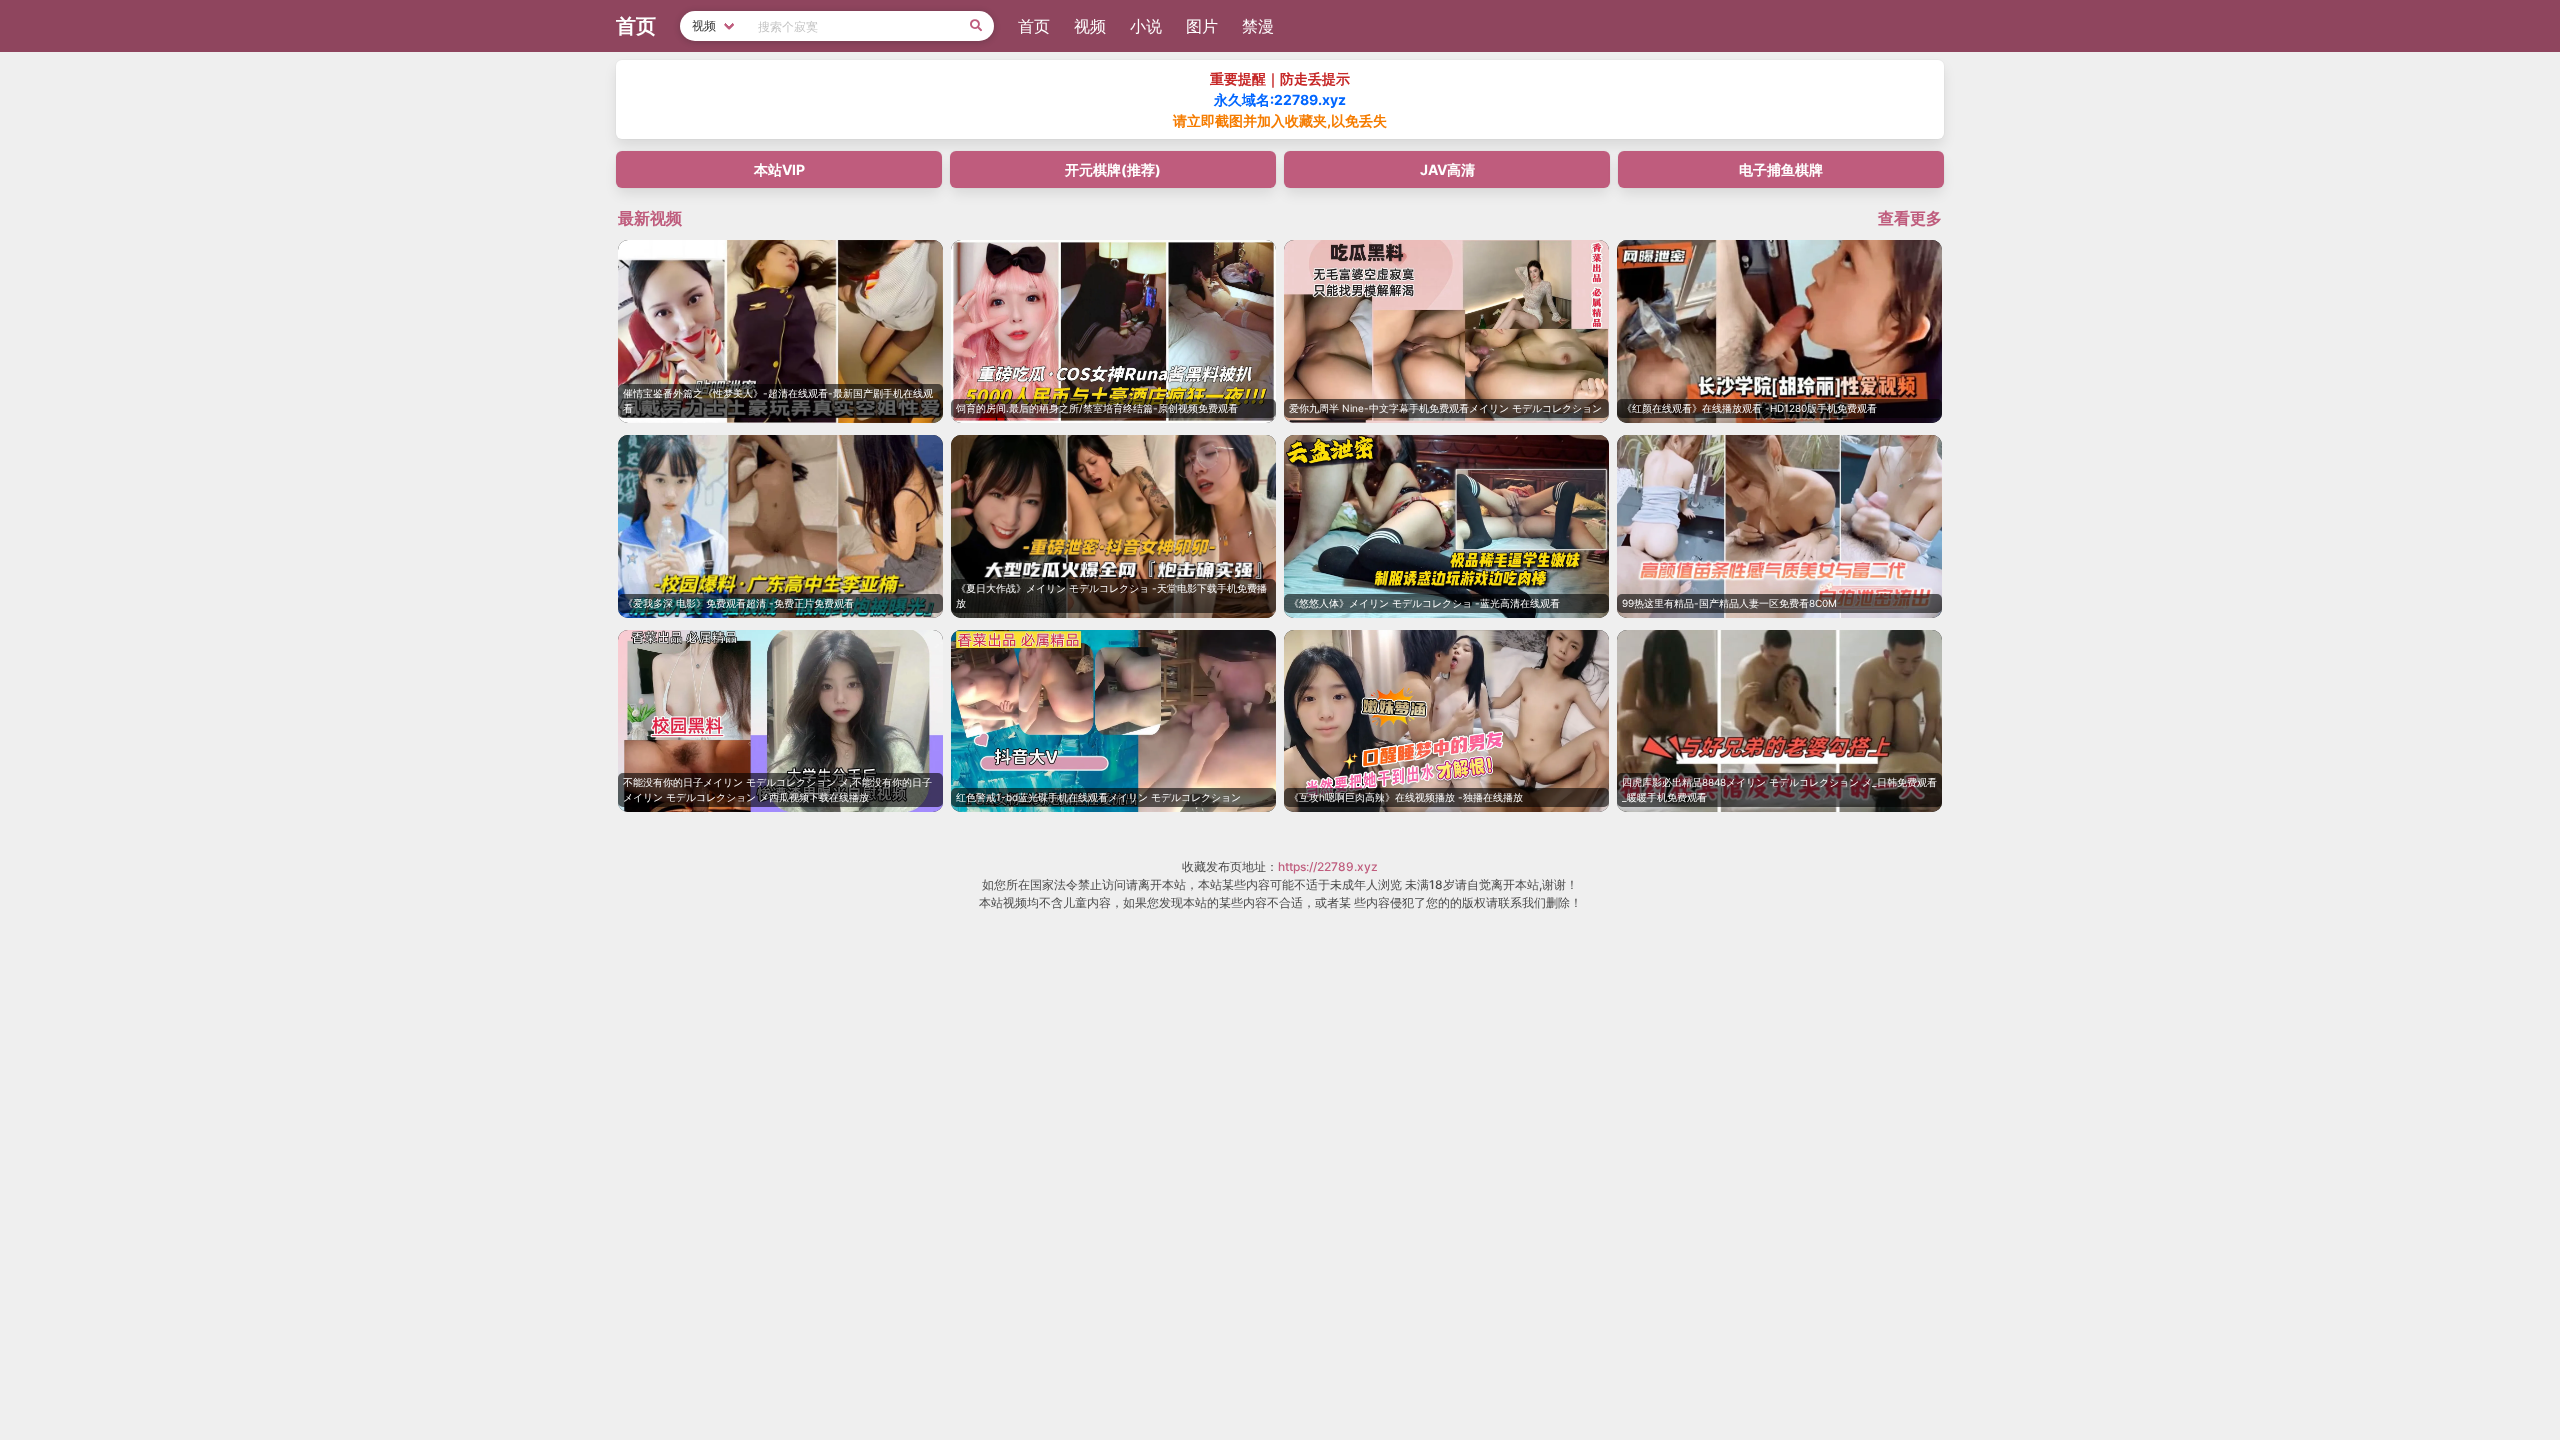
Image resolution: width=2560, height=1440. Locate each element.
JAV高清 (1447, 169)
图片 (1202, 26)
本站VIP (779, 169)
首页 (1034, 26)
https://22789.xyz (1328, 866)
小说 (1146, 26)
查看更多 (1910, 218)
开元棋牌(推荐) (1113, 169)
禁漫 (1258, 26)
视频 (1090, 26)
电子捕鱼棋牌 (1781, 169)
